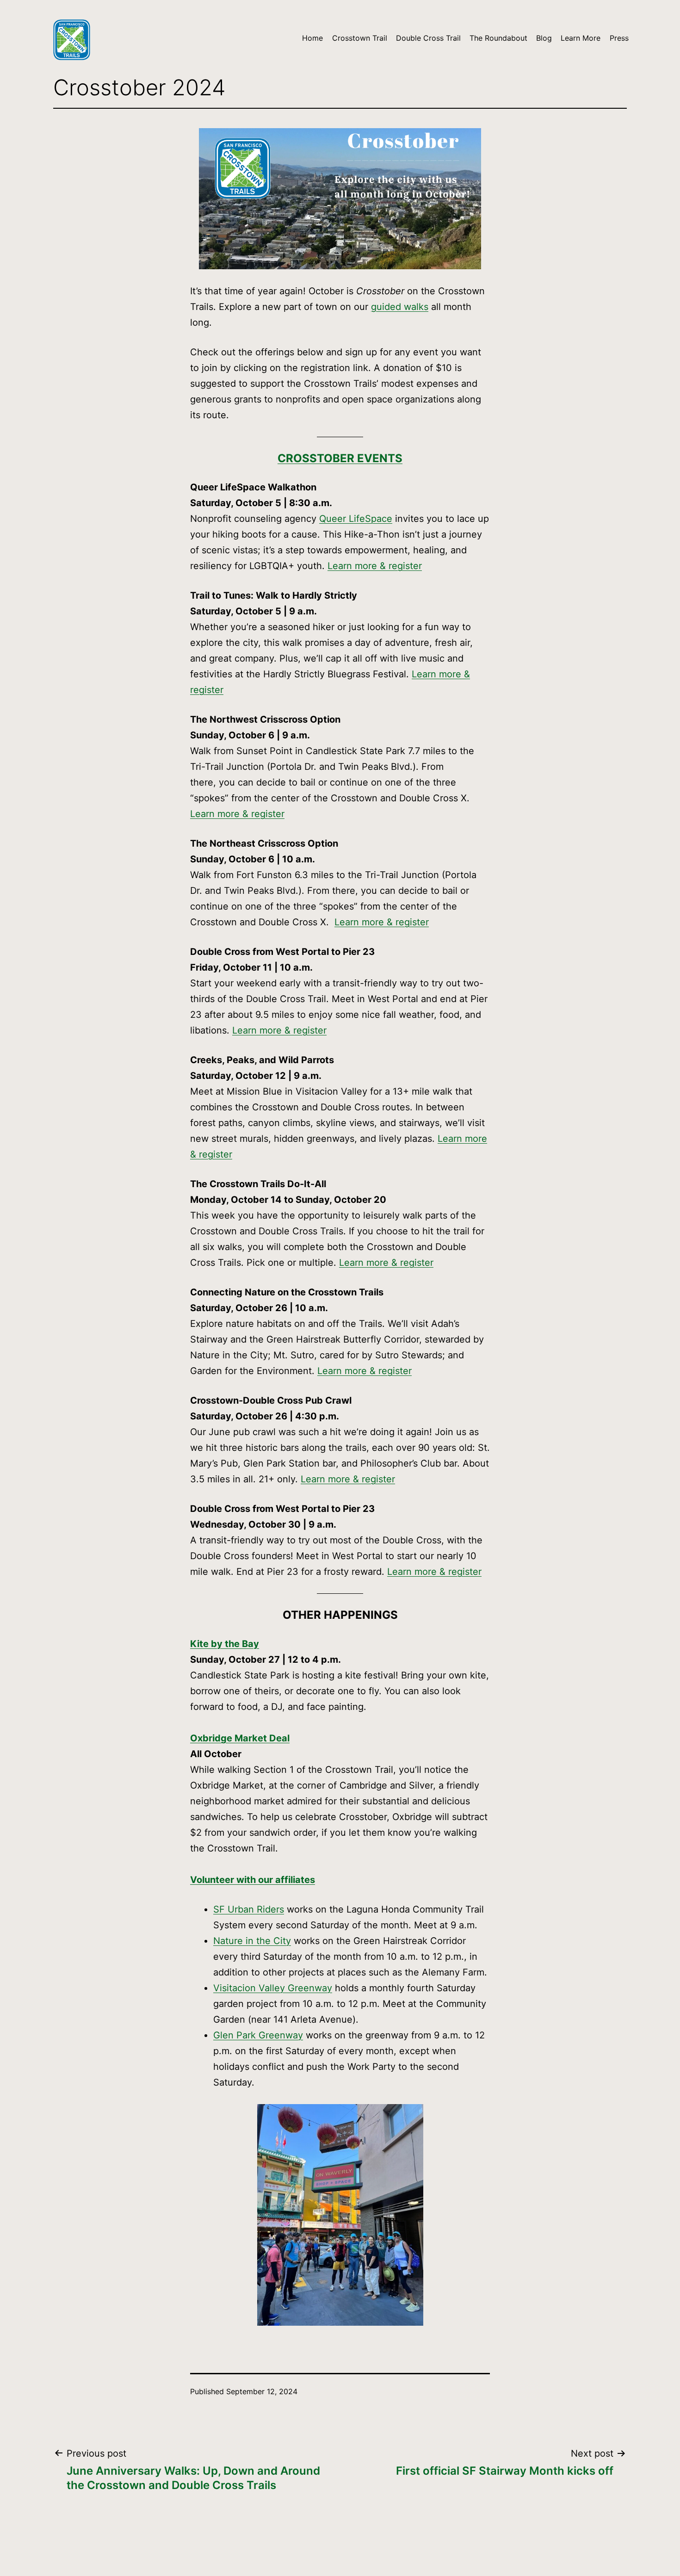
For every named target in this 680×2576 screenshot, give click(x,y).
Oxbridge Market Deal (240, 1738)
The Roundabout (498, 38)
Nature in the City (252, 1941)
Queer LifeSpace (356, 519)
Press (619, 38)
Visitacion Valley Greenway (273, 1988)
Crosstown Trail (360, 38)
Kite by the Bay (225, 1644)
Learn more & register (375, 566)
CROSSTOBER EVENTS (340, 458)
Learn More (581, 38)
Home (312, 38)
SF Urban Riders (249, 1909)
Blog (544, 38)
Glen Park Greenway (258, 2035)
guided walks (400, 307)
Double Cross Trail (428, 38)
